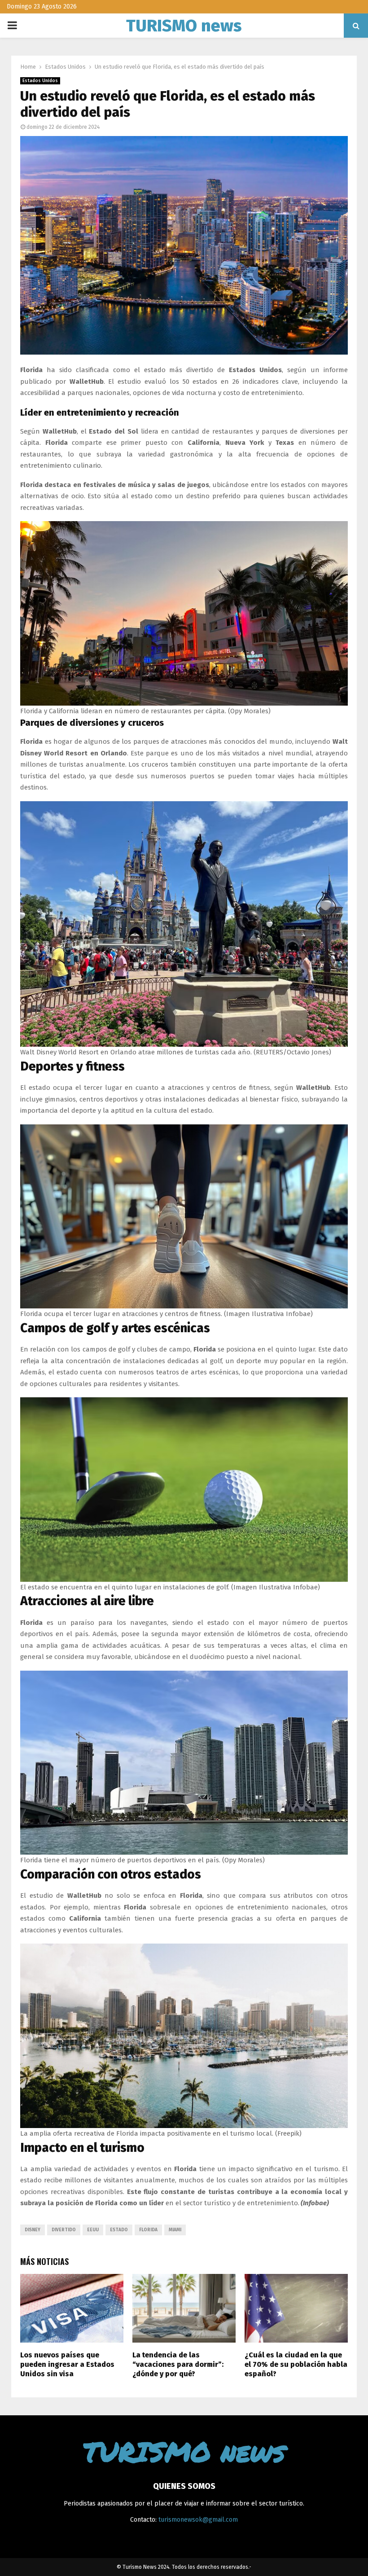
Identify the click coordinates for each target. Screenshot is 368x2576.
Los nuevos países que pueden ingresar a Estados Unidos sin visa (67, 2364)
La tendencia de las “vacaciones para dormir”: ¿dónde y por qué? (178, 2364)
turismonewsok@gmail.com (198, 2520)
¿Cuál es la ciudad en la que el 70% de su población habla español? (296, 2364)
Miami (175, 2230)
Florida (148, 2230)
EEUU (93, 2230)
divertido (64, 2230)
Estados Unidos (40, 81)
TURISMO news (184, 26)
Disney (33, 2230)
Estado (119, 2230)
